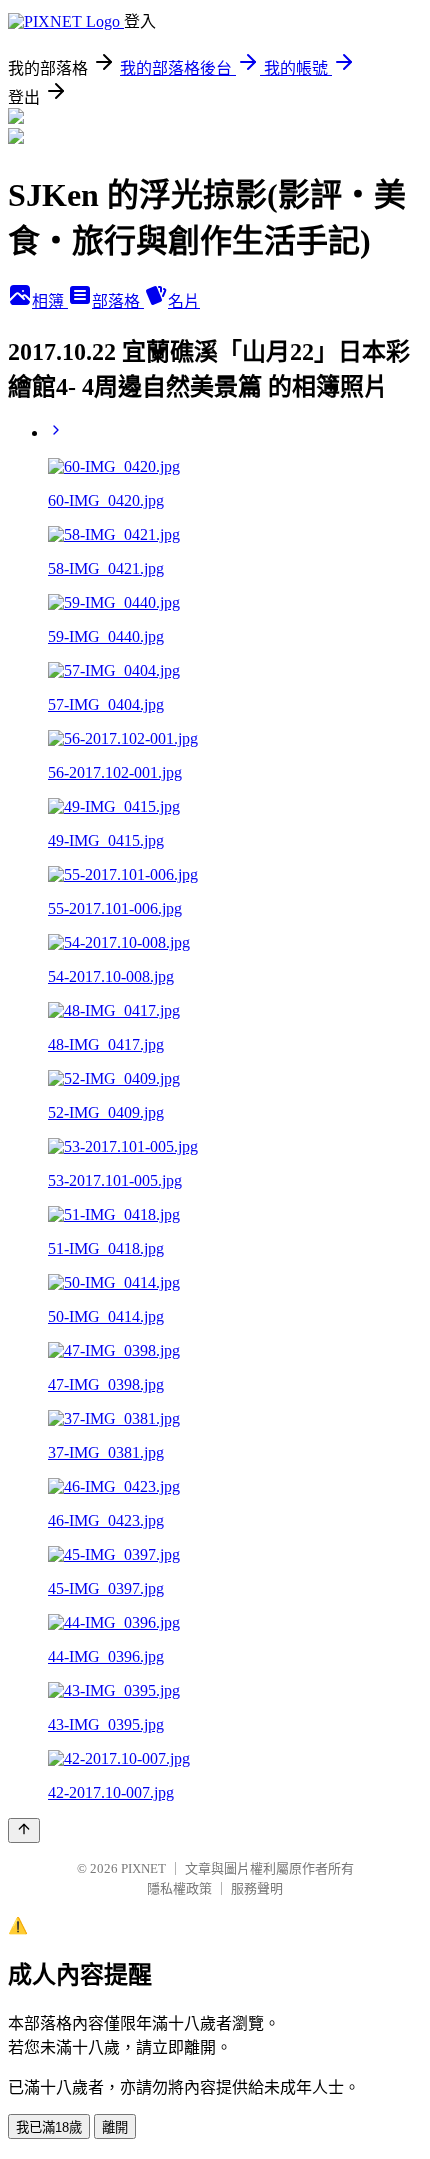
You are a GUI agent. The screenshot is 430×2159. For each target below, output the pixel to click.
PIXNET (143, 1868)
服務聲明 (257, 1888)
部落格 (118, 301)
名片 (184, 301)
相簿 (50, 301)
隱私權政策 (179, 1888)
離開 (115, 2127)
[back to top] (24, 1830)
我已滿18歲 (49, 2127)
